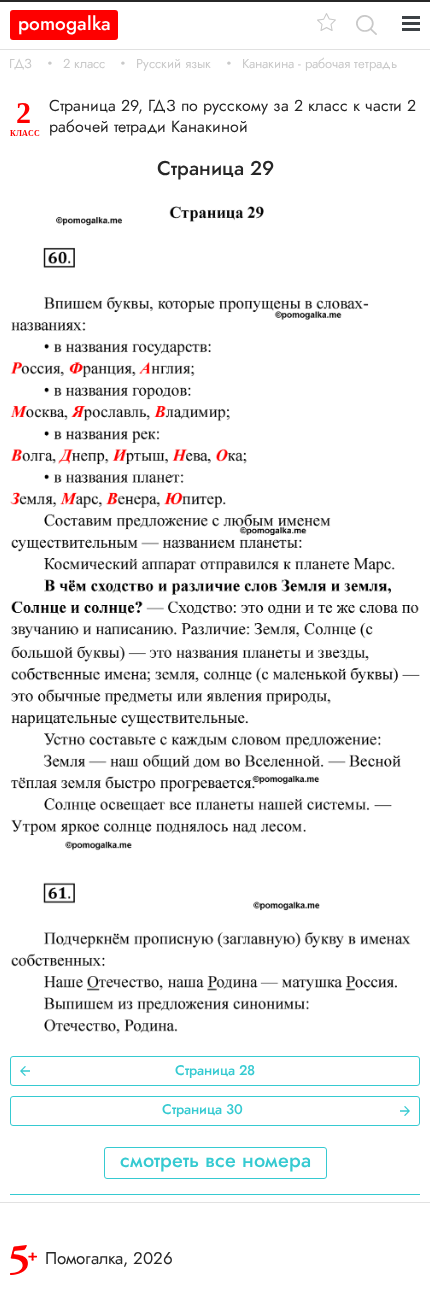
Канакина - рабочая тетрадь (319, 64)
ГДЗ (20, 64)
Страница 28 (215, 1070)
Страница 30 (202, 1109)
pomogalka (64, 23)
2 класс (84, 64)
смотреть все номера (215, 1160)
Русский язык (173, 64)
